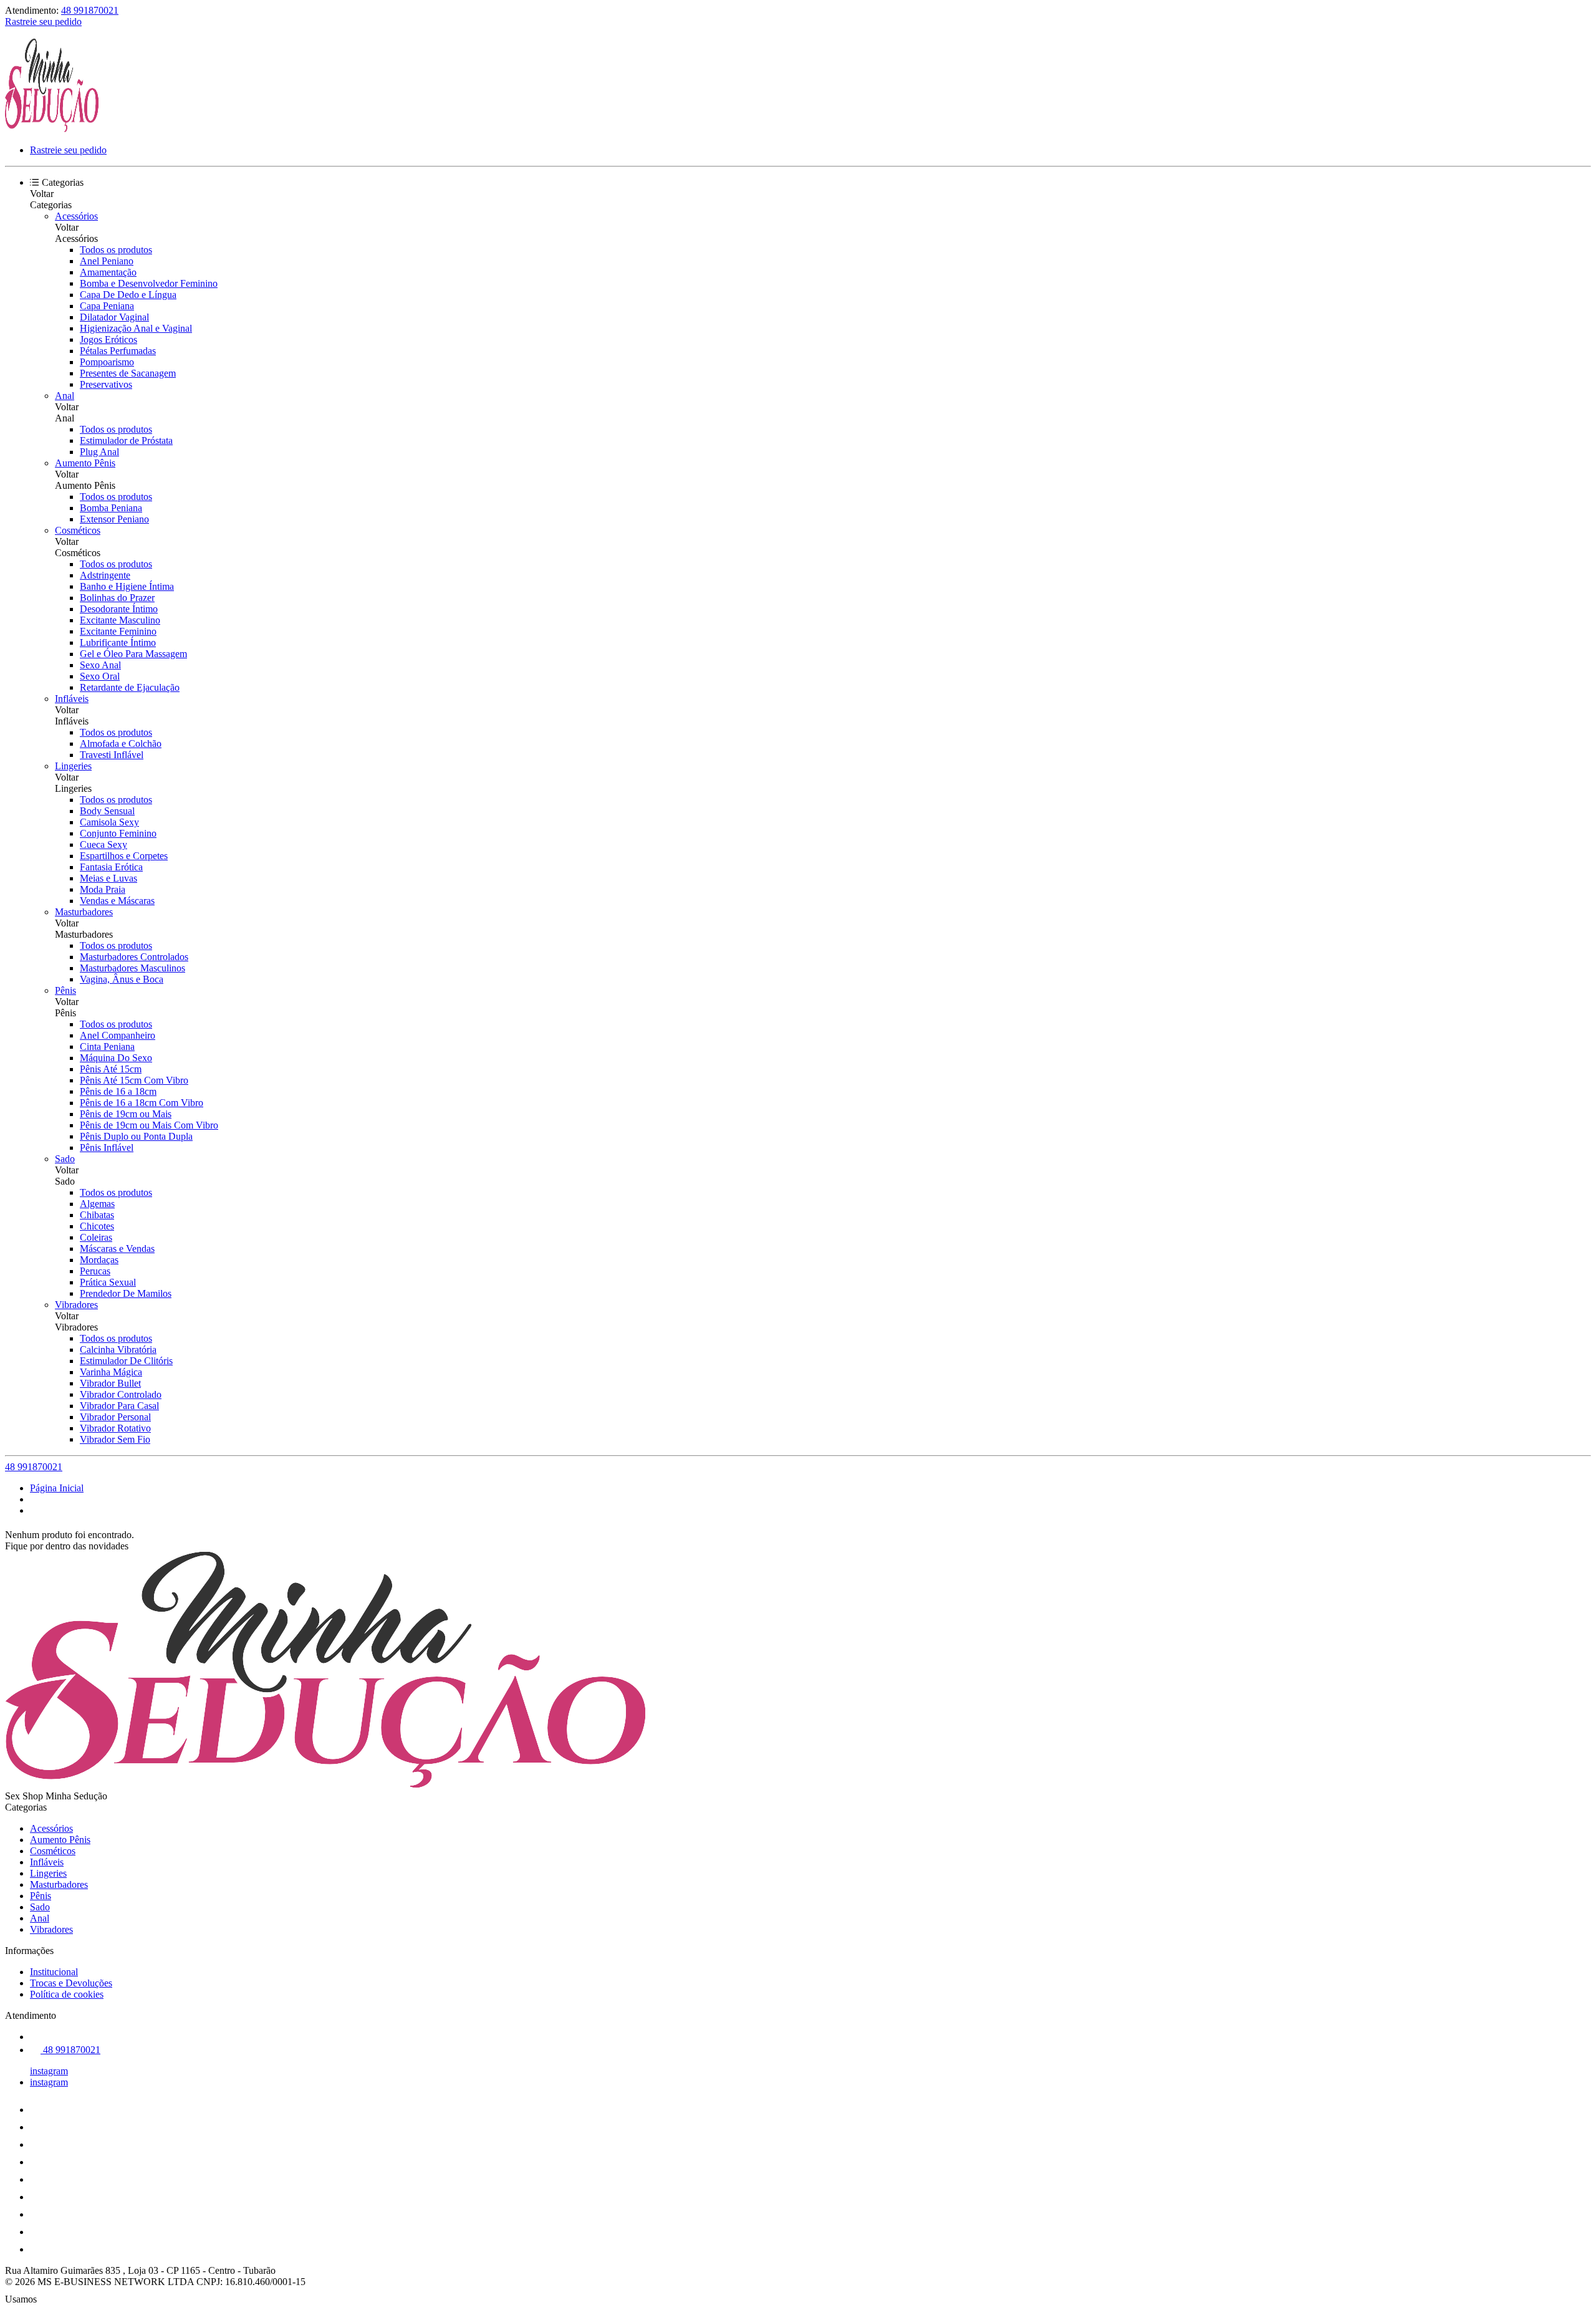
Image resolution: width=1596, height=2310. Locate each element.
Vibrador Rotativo (115, 1428)
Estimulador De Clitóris (126, 1361)
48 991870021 (90, 10)
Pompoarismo (107, 362)
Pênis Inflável (107, 1148)
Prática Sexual (108, 1282)
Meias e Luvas (108, 878)
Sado (65, 1159)
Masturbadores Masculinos (132, 968)
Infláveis (72, 699)
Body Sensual (107, 811)
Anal (65, 396)
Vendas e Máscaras (117, 901)
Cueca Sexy (103, 845)
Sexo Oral (100, 676)
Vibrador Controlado (121, 1394)
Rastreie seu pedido (43, 22)
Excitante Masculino (120, 620)
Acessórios (76, 216)
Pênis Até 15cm (111, 1069)
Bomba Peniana (111, 508)
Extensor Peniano (114, 519)
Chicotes (97, 1226)
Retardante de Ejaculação (130, 687)
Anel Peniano (107, 261)
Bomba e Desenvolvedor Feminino (149, 283)
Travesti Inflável (112, 755)
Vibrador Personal (115, 1417)
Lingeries (73, 766)
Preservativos (106, 384)
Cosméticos (78, 530)
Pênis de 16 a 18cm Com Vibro (142, 1103)
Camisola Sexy (109, 822)
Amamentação (108, 272)
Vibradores (76, 1305)
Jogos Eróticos (108, 339)
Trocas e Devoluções (71, 1983)
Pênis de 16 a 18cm (118, 1091)
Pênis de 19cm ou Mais (126, 1114)
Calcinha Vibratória (118, 1350)
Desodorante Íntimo (119, 609)
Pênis (65, 990)
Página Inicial (57, 1488)
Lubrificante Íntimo (118, 642)
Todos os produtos (116, 250)
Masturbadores (84, 912)
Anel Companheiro (118, 1035)
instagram (49, 2071)
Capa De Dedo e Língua (128, 295)
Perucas (95, 1271)
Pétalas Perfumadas (118, 351)
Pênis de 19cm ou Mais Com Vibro (149, 1125)
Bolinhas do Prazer (117, 598)
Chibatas (97, 1215)
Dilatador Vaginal (114, 317)
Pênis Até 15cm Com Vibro (134, 1080)
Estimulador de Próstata (126, 440)
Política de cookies (67, 1994)
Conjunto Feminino (118, 833)
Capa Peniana (107, 306)
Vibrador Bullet (110, 1383)
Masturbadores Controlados (134, 957)
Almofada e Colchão (121, 744)
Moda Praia (103, 889)
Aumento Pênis (85, 463)
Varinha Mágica (111, 1372)
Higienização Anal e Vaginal (136, 328)
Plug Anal (99, 452)
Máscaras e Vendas (117, 1249)
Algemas (97, 1204)
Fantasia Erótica (111, 867)
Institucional (54, 1972)
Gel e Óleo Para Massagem (133, 654)
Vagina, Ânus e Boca (122, 979)
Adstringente (105, 575)
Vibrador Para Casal (119, 1406)
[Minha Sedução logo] (52, 129)
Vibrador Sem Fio (115, 1439)
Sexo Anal (100, 665)
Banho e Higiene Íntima (127, 586)
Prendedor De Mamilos (126, 1293)
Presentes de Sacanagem (128, 373)
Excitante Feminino (118, 631)
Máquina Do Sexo (116, 1058)
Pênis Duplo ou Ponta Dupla (136, 1136)
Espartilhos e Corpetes (124, 856)
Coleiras (96, 1237)
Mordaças (99, 1260)
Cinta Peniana (107, 1047)
